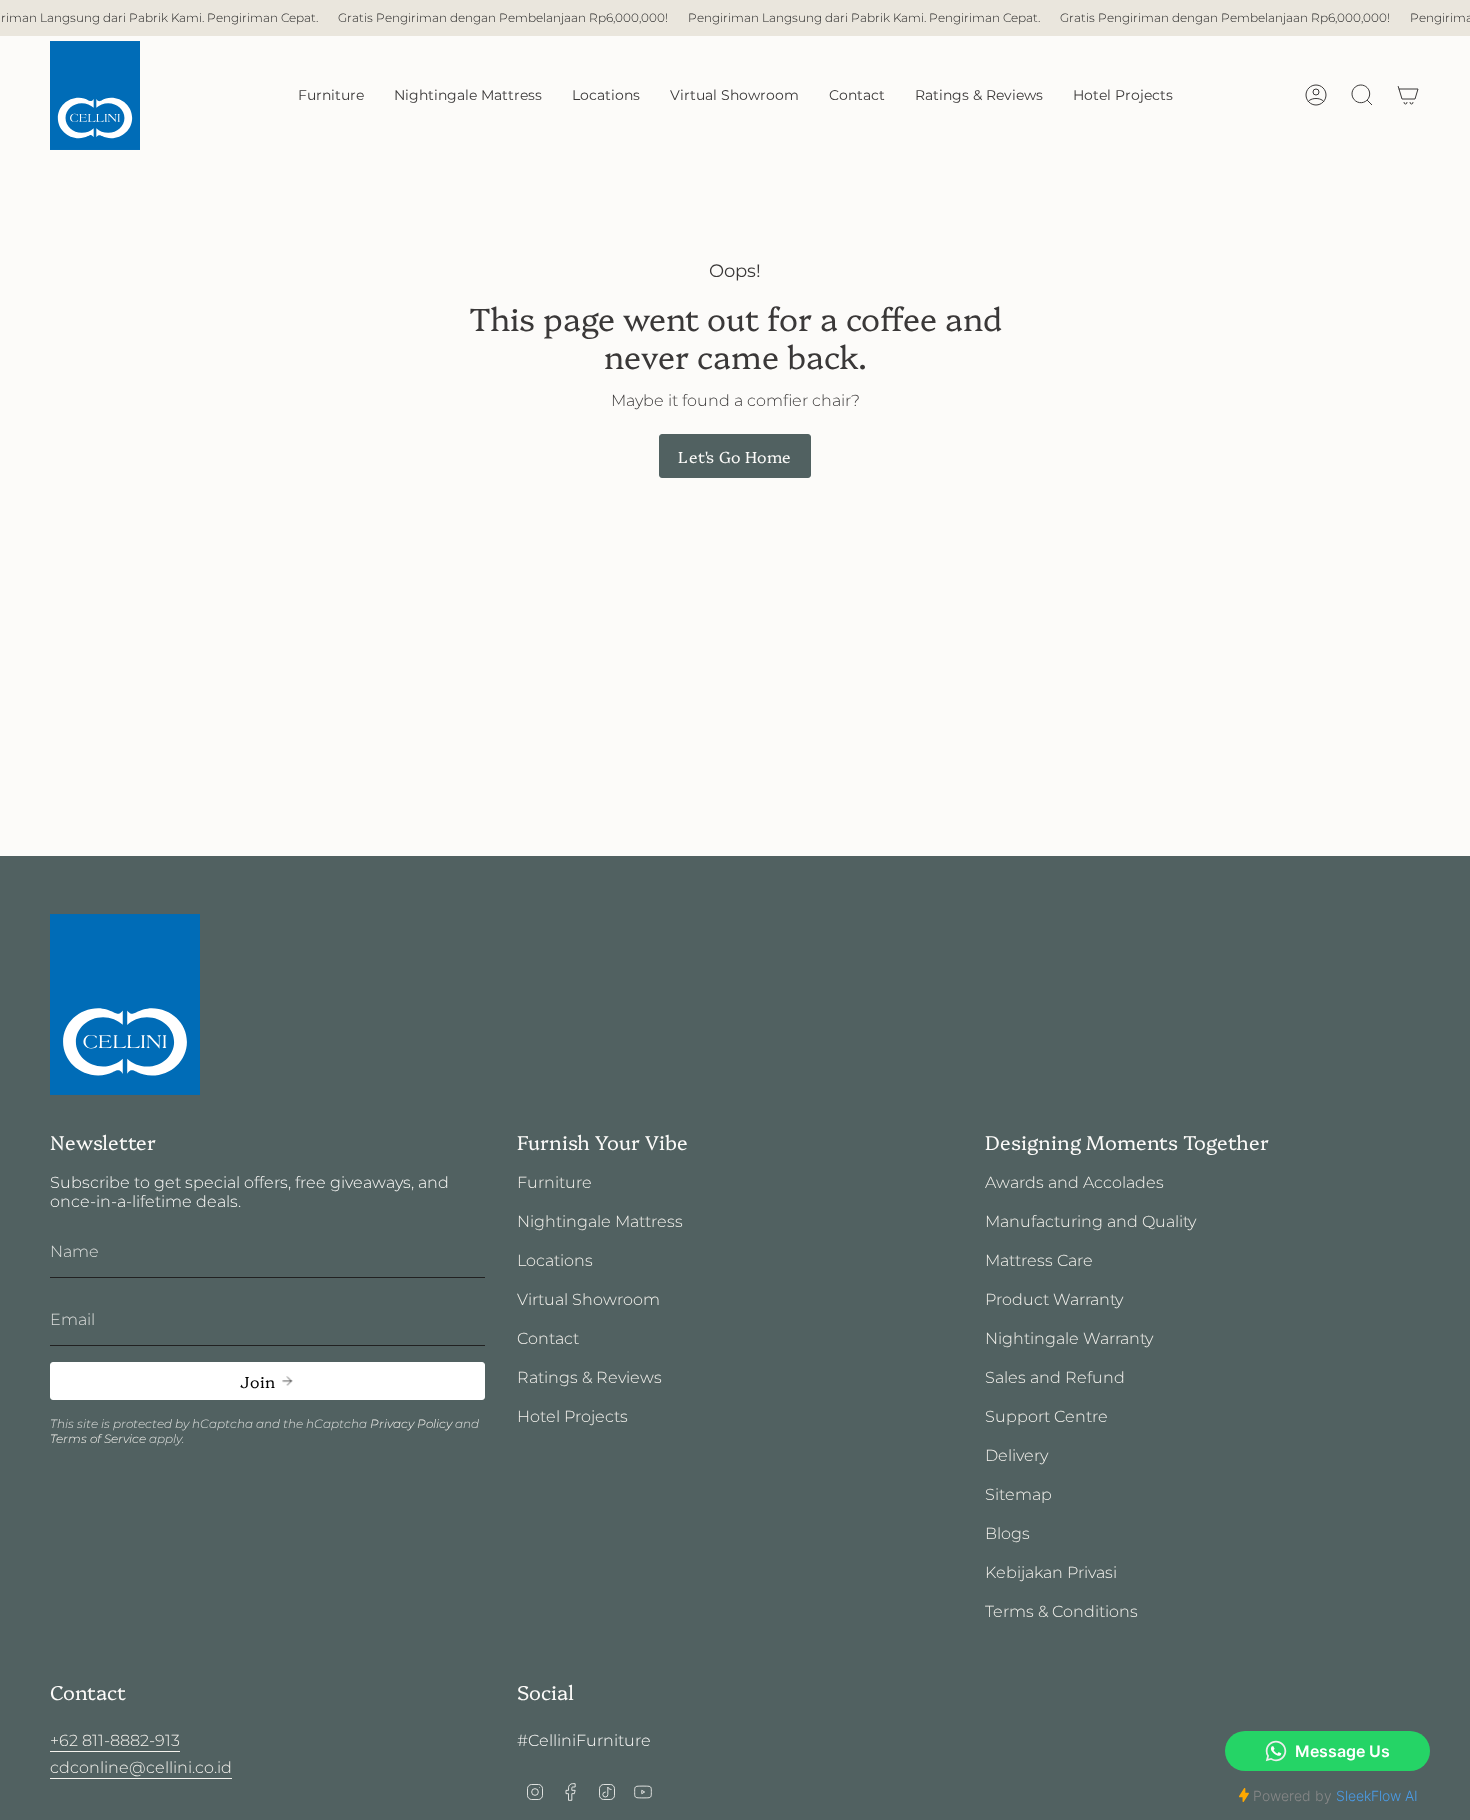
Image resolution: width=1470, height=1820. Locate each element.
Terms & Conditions (1061, 1611)
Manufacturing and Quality (1090, 1221)
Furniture (554, 1182)
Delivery (1016, 1455)
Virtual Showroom (588, 1299)
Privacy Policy (411, 1423)
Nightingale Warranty (1069, 1338)
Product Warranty (1054, 1299)
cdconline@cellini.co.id (141, 1767)
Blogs (1007, 1533)
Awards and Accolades (1074, 1182)
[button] (331, 95)
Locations (555, 1260)
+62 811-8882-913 (115, 1740)
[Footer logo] (125, 1004)
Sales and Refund (1055, 1377)
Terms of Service (98, 1438)
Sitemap (1018, 1494)
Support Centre (1046, 1416)
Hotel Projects (572, 1416)
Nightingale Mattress (600, 1221)
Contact (548, 1338)
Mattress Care (1039, 1260)
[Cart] (1408, 95)
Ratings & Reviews (589, 1377)
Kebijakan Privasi (1051, 1572)
